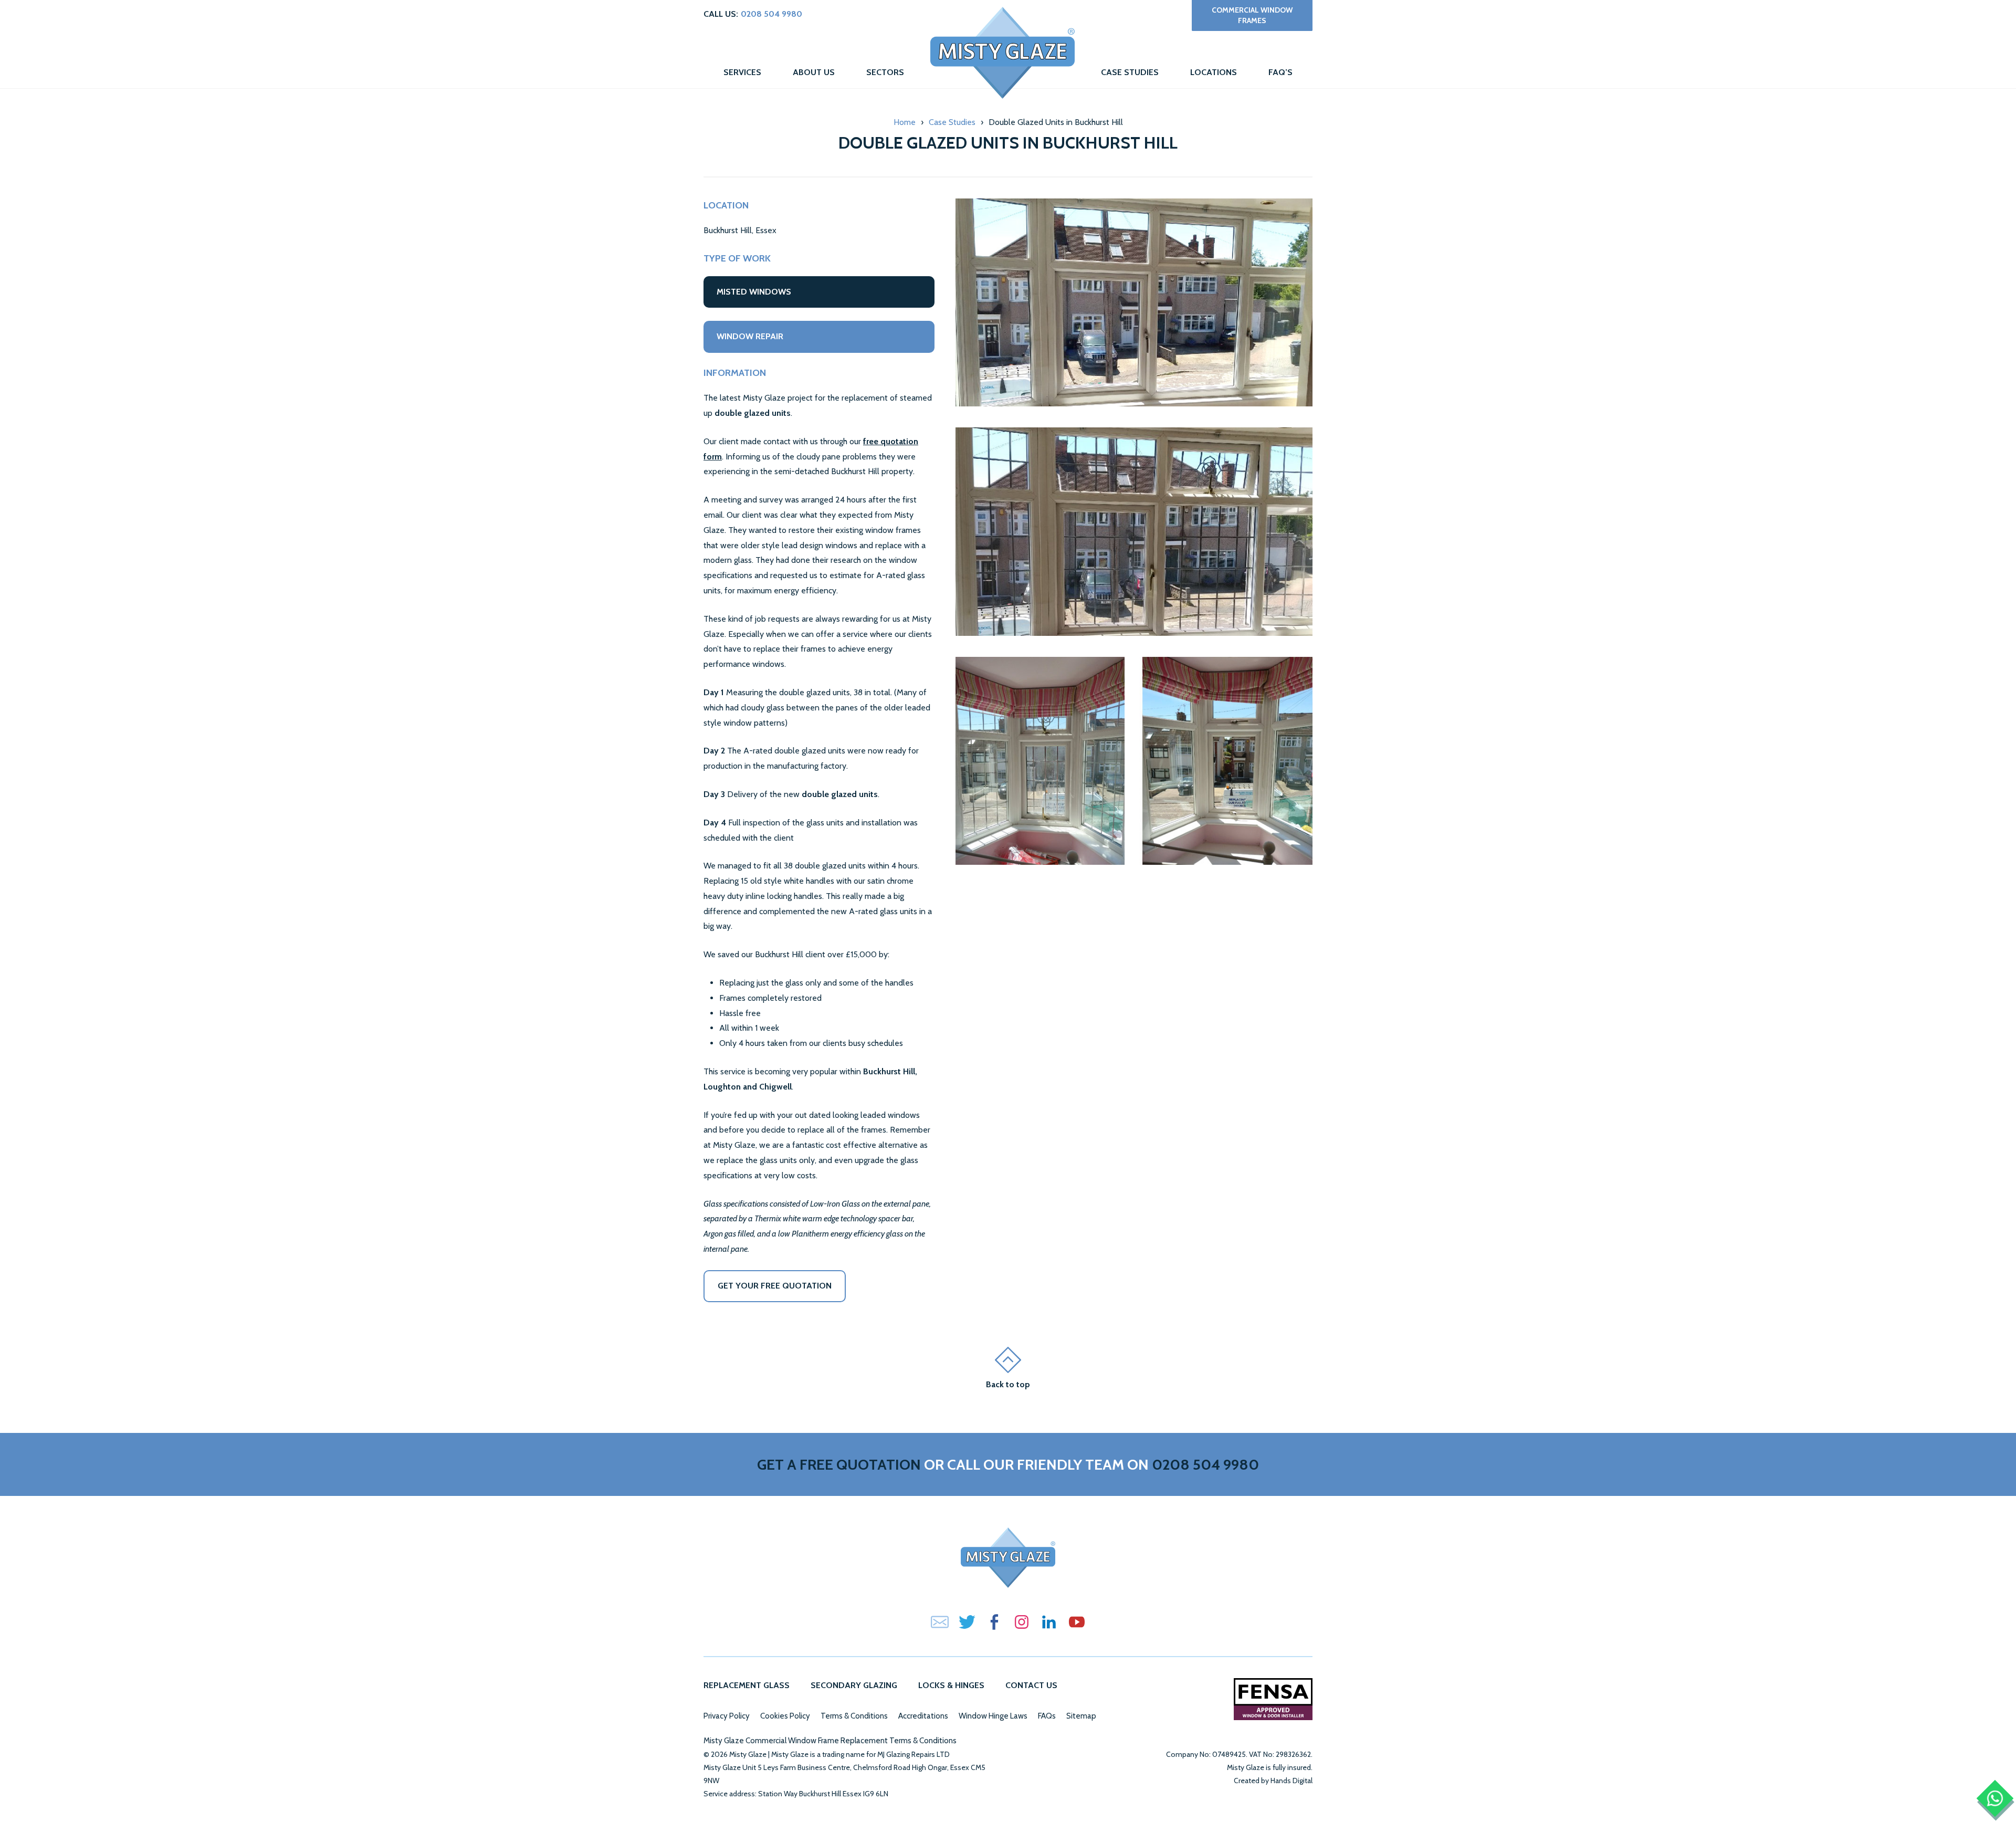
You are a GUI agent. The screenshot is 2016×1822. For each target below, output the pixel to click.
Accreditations (923, 1716)
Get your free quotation (775, 1286)
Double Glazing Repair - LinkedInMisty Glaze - (1049, 1622)
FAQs (1047, 1716)
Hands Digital (1291, 1781)
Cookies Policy (785, 1716)
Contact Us (1031, 1685)
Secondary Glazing (854, 1685)
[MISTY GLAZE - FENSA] (1273, 1699)
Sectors (885, 72)
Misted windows (754, 292)
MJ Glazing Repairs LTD (913, 1754)
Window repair (750, 336)
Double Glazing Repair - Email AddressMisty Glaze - (940, 1622)
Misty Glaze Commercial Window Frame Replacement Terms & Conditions (830, 1741)
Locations (1214, 72)
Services (742, 72)
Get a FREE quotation (839, 1464)
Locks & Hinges (951, 1685)
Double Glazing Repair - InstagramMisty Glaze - (1022, 1622)
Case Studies (1130, 72)
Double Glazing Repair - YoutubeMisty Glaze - (1076, 1622)
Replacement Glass (747, 1685)
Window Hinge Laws (993, 1716)
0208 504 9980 (771, 14)
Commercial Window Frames (1252, 15)
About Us (814, 72)
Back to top (1008, 1384)
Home (1002, 53)
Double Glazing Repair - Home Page (1008, 1558)
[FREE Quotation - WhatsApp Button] (1995, 1799)
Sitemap (1081, 1716)
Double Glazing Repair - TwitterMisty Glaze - (967, 1622)
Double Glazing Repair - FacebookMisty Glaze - (994, 1622)
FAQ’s (1280, 72)
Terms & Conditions (854, 1716)
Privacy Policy (727, 1716)
